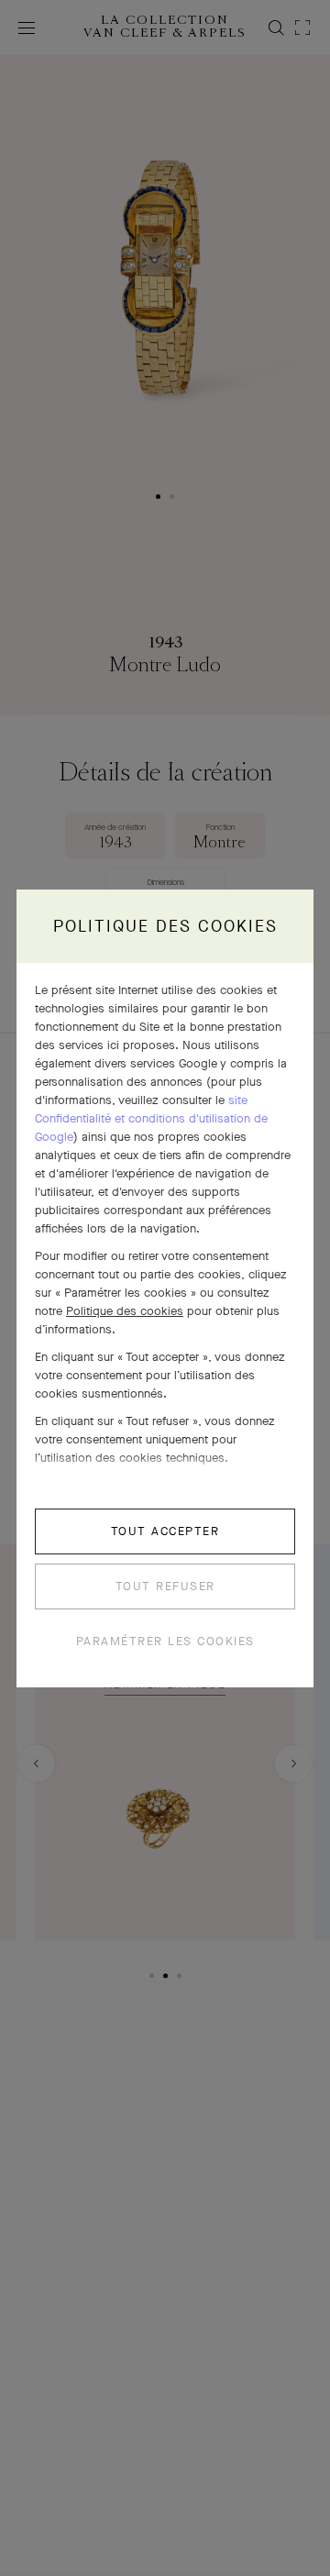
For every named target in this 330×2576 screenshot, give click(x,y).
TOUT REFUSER (165, 1586)
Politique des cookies (125, 1311)
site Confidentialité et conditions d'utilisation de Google (151, 1118)
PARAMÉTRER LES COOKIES (165, 1641)
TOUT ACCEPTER (165, 1531)
